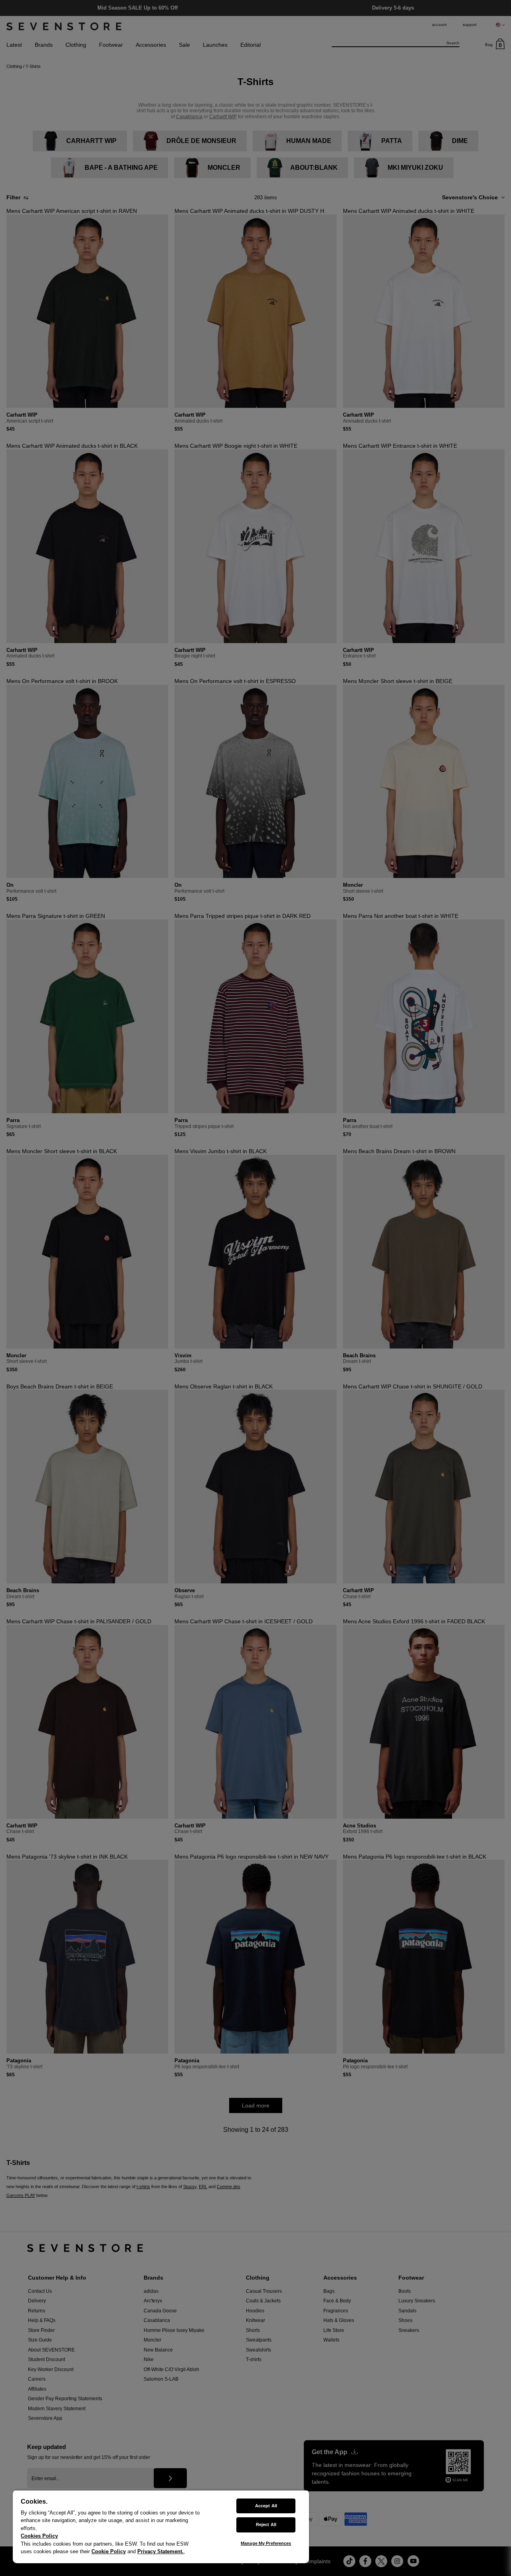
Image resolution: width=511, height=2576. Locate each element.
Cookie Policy (109, 2551)
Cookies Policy (39, 2536)
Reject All (266, 2524)
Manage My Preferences (266, 2543)
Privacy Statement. (160, 2551)
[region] (161, 2526)
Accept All (266, 2506)
